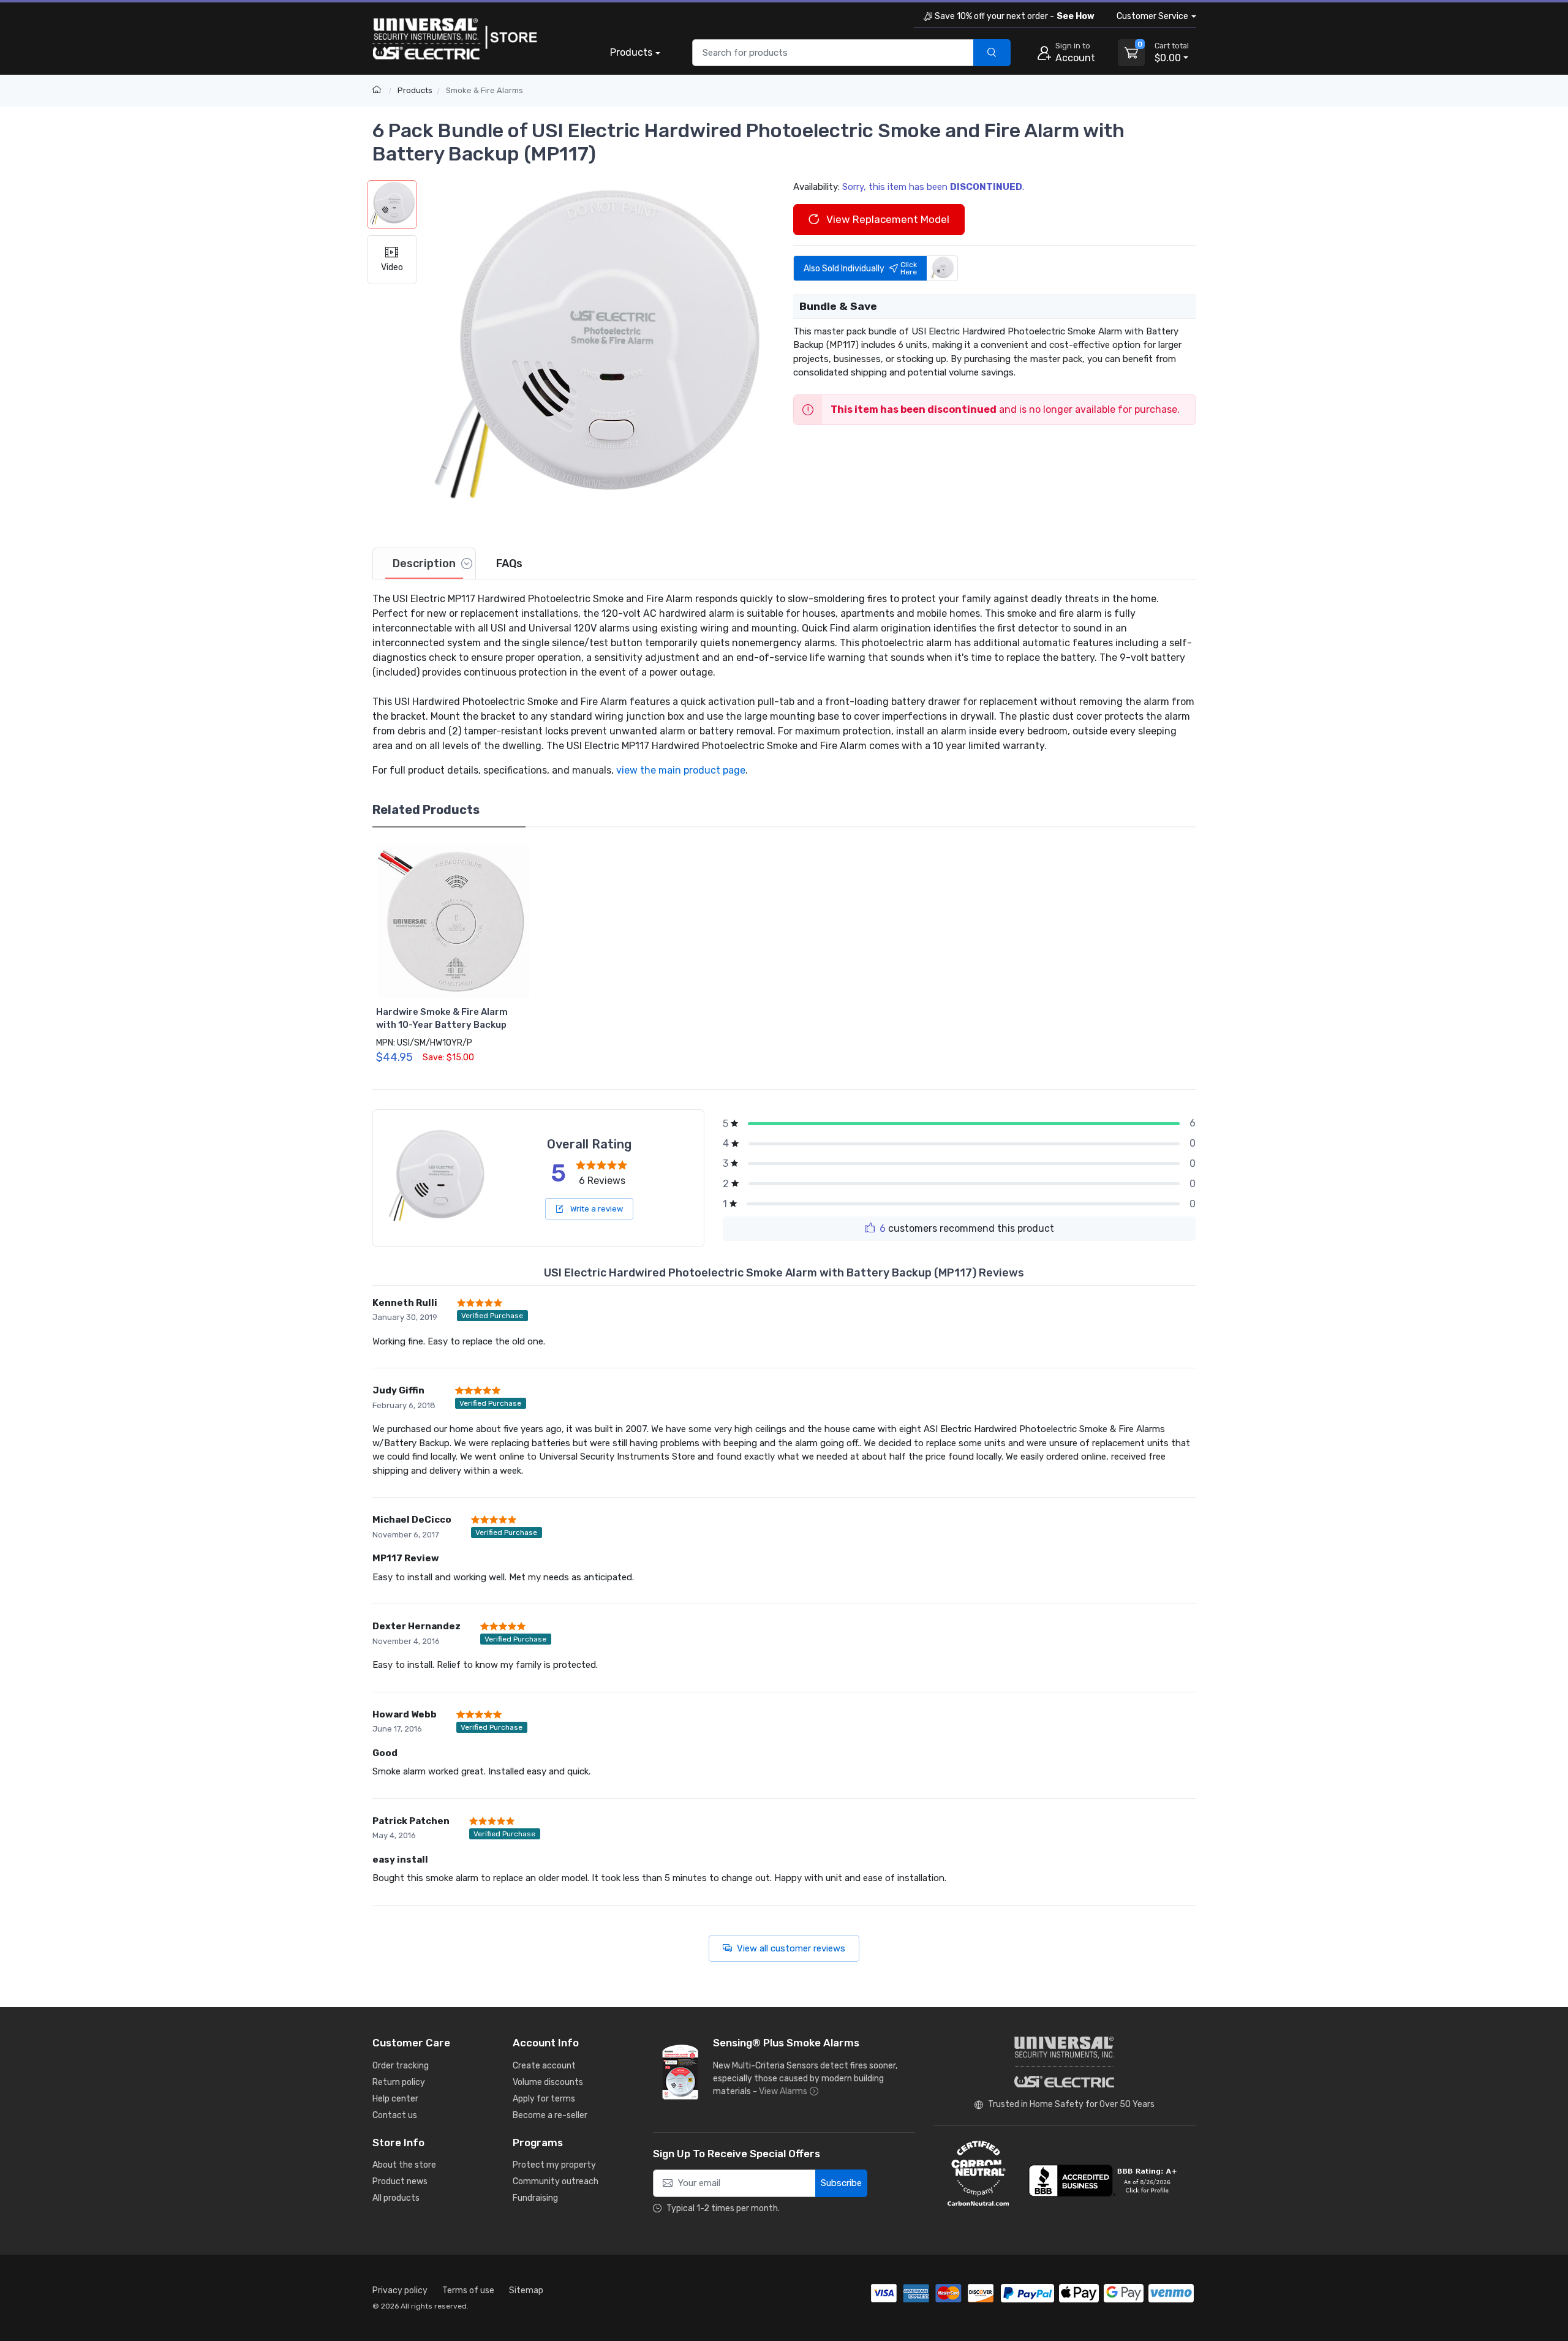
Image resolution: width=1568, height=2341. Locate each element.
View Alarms (783, 2091)
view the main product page (681, 770)
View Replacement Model (887, 219)
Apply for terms (544, 2099)
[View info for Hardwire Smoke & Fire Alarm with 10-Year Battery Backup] (453, 922)
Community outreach (556, 2181)
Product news (400, 2181)
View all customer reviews (791, 1948)
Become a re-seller (550, 2115)
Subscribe (841, 2183)
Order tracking (401, 2066)
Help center (395, 2099)
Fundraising (535, 2198)
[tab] (424, 564)
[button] (596, 353)
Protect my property (554, 2165)
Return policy (399, 2082)
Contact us (395, 2115)
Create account (544, 2066)
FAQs (509, 564)
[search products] (992, 53)
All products (396, 2198)
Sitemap (526, 2290)
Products (631, 52)
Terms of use (468, 2290)
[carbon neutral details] (978, 2173)
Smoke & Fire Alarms (484, 90)
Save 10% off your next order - (1015, 16)
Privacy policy (400, 2290)
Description (424, 564)
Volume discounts (548, 2082)
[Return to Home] (378, 90)
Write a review (596, 1209)
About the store (404, 2165)
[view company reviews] (1105, 2181)
